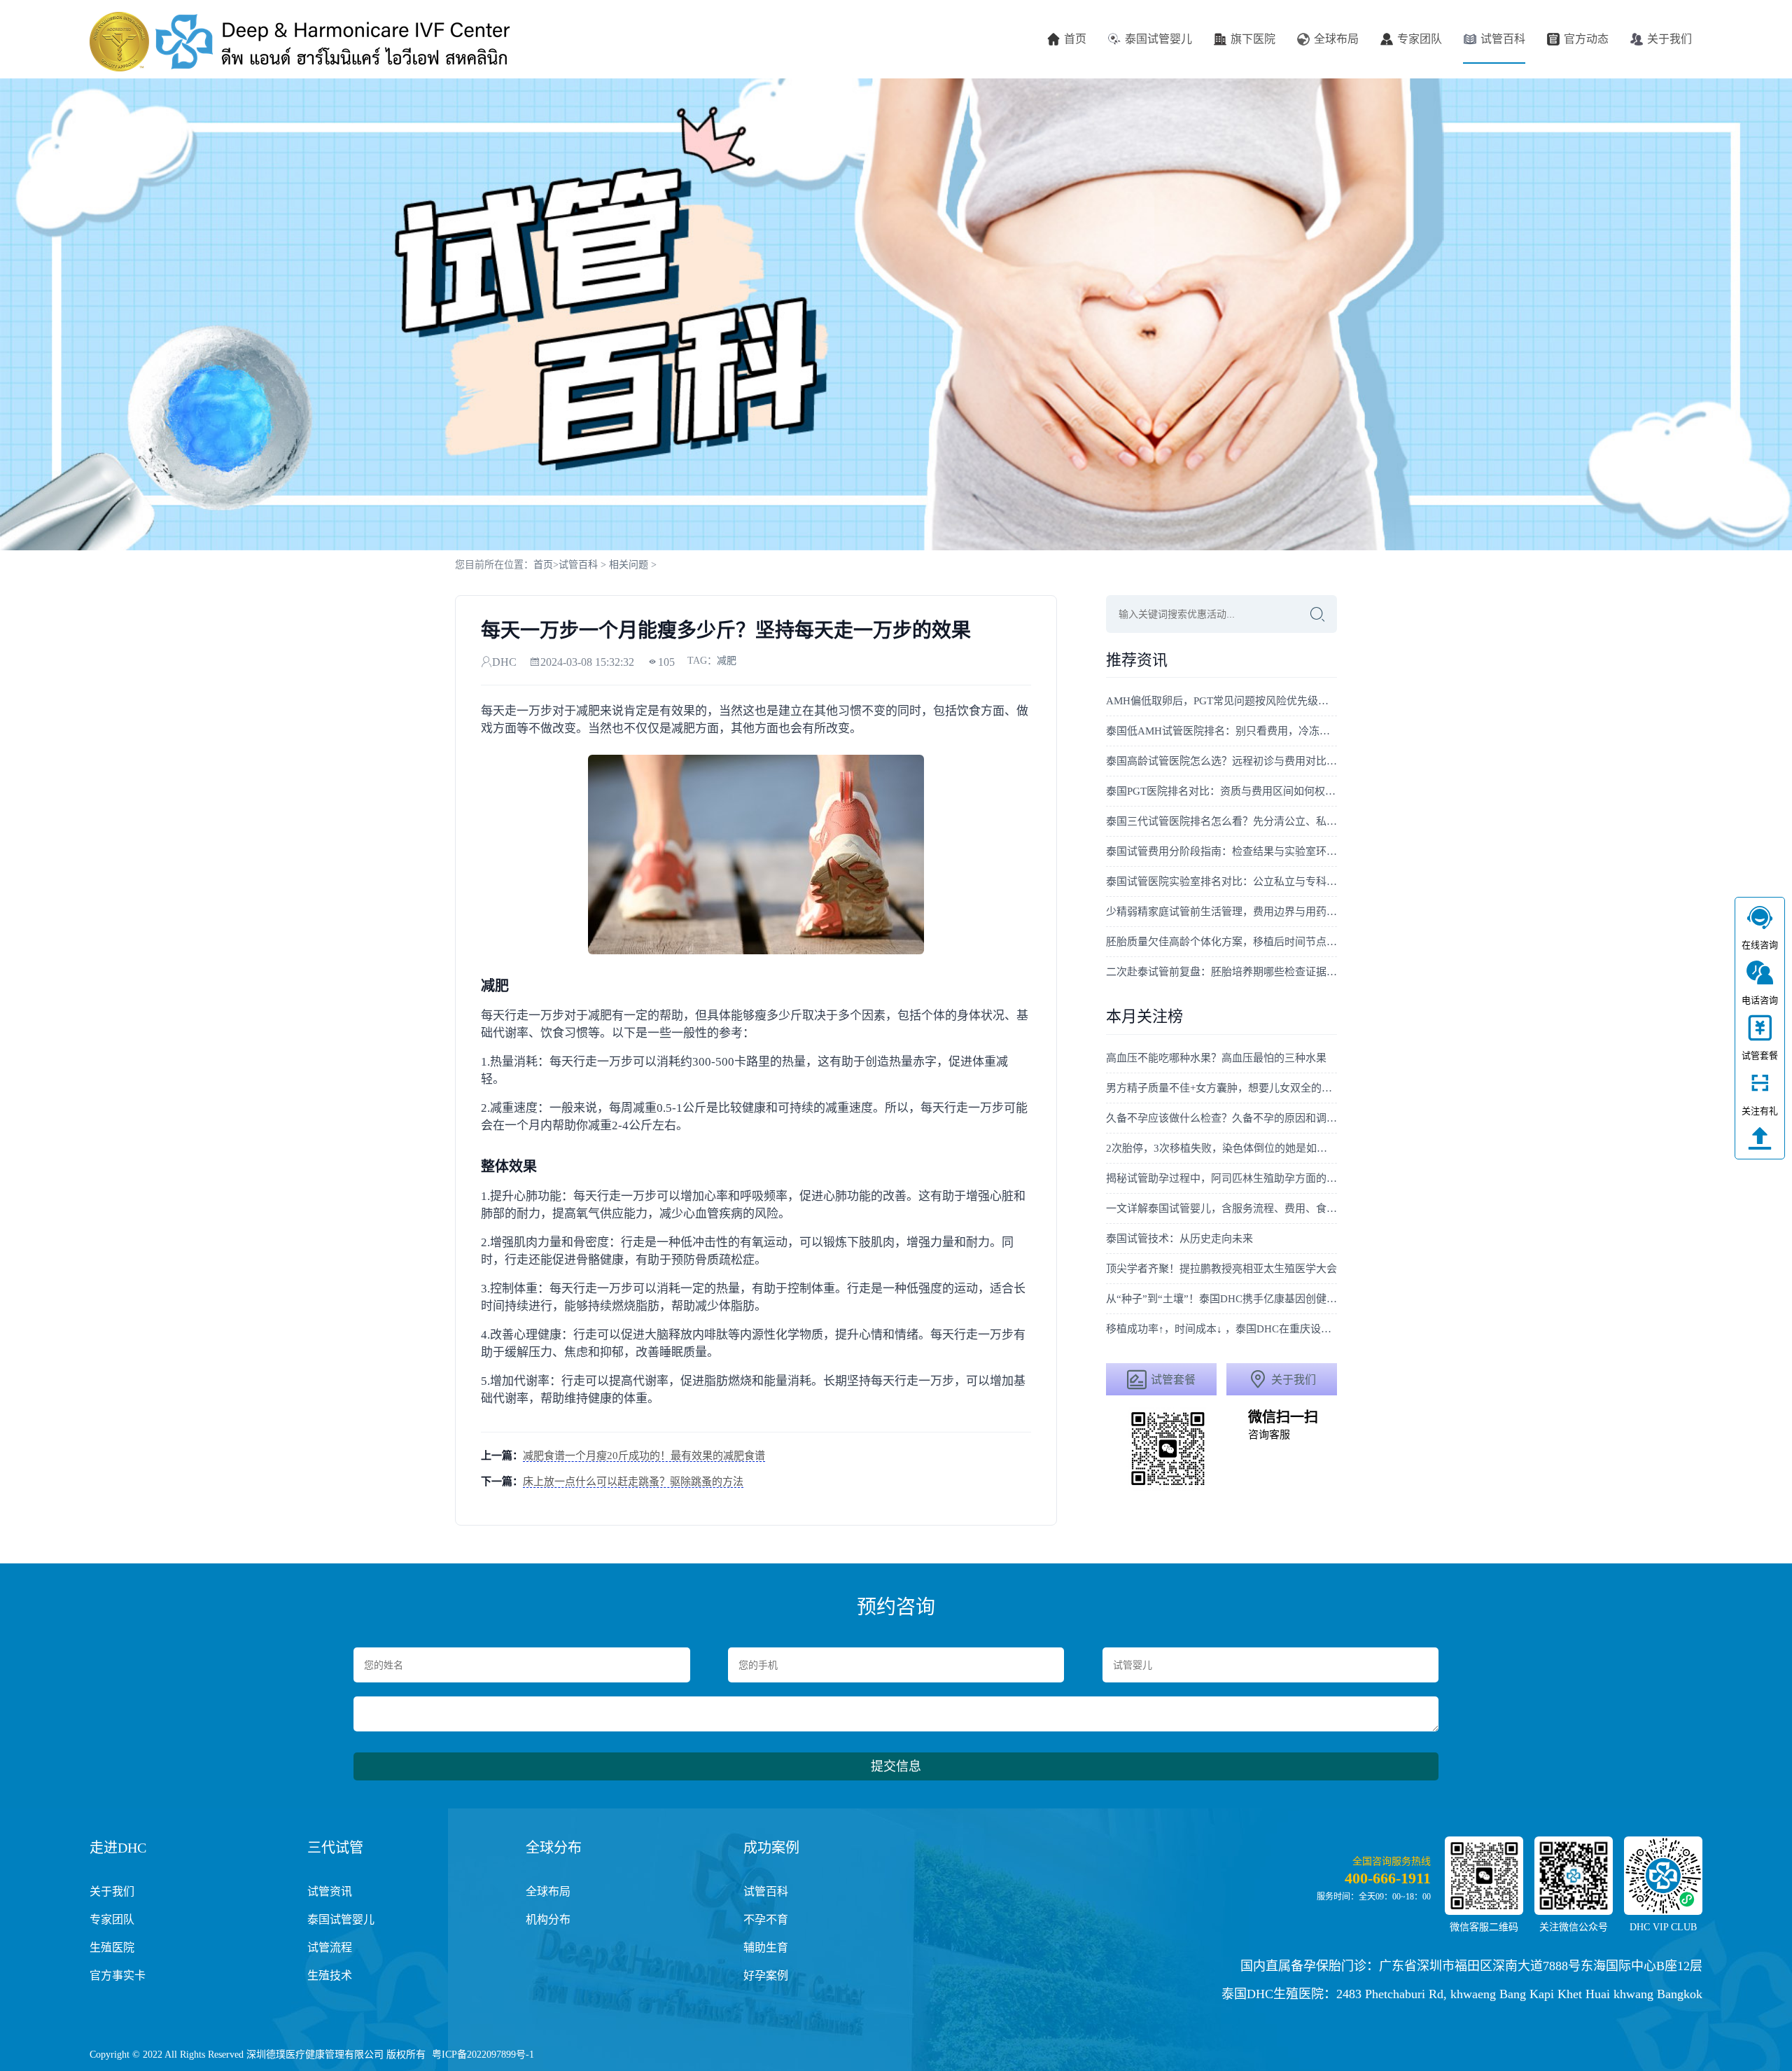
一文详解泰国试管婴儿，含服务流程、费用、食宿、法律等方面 (1221, 1208)
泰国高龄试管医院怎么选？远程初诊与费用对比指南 (1221, 761)
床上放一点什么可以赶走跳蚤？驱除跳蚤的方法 (633, 1481)
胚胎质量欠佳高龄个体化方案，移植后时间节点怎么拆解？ (1221, 942)
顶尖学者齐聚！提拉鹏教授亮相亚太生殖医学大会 (1221, 1269)
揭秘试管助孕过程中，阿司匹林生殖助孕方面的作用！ (1221, 1178)
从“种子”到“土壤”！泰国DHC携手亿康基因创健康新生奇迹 (1221, 1299)
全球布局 (1336, 39)
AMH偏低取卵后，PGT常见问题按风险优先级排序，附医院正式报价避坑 (1221, 701)
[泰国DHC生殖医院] (300, 42)
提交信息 (896, 1766)
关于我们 (1669, 39)
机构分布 (548, 1919)
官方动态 (1586, 39)
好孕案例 (766, 1975)
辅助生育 (766, 1947)
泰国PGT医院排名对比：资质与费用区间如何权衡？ (1221, 791)
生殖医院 (112, 1947)
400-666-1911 (1388, 1878)
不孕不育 (766, 1919)
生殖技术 (330, 1975)
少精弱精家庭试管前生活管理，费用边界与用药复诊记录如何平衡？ (1221, 912)
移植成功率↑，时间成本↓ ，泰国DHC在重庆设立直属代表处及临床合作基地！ (1221, 1329)
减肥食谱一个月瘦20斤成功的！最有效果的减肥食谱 (644, 1456)
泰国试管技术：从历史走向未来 (1179, 1239)
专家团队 (1420, 39)
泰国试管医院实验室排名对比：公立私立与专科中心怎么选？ (1221, 881)
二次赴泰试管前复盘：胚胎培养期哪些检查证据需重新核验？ (1221, 972)
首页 (1075, 39)
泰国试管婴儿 (1158, 39)
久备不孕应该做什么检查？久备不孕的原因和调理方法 (1221, 1118)
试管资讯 (330, 1891)
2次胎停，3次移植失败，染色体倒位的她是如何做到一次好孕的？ (1221, 1148)
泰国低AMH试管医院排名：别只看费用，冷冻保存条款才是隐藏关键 (1221, 731)
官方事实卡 (118, 1975)
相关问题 (629, 565)
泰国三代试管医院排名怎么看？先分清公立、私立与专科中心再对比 (1221, 821)
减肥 (727, 661)
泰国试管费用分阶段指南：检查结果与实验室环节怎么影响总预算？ (1221, 851)
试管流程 (330, 1947)
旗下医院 (1253, 39)
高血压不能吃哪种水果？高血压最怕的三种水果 (1216, 1058)
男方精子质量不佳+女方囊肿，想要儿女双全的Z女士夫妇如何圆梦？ (1221, 1088)
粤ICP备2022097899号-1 (483, 2055)
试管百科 (1503, 39)
